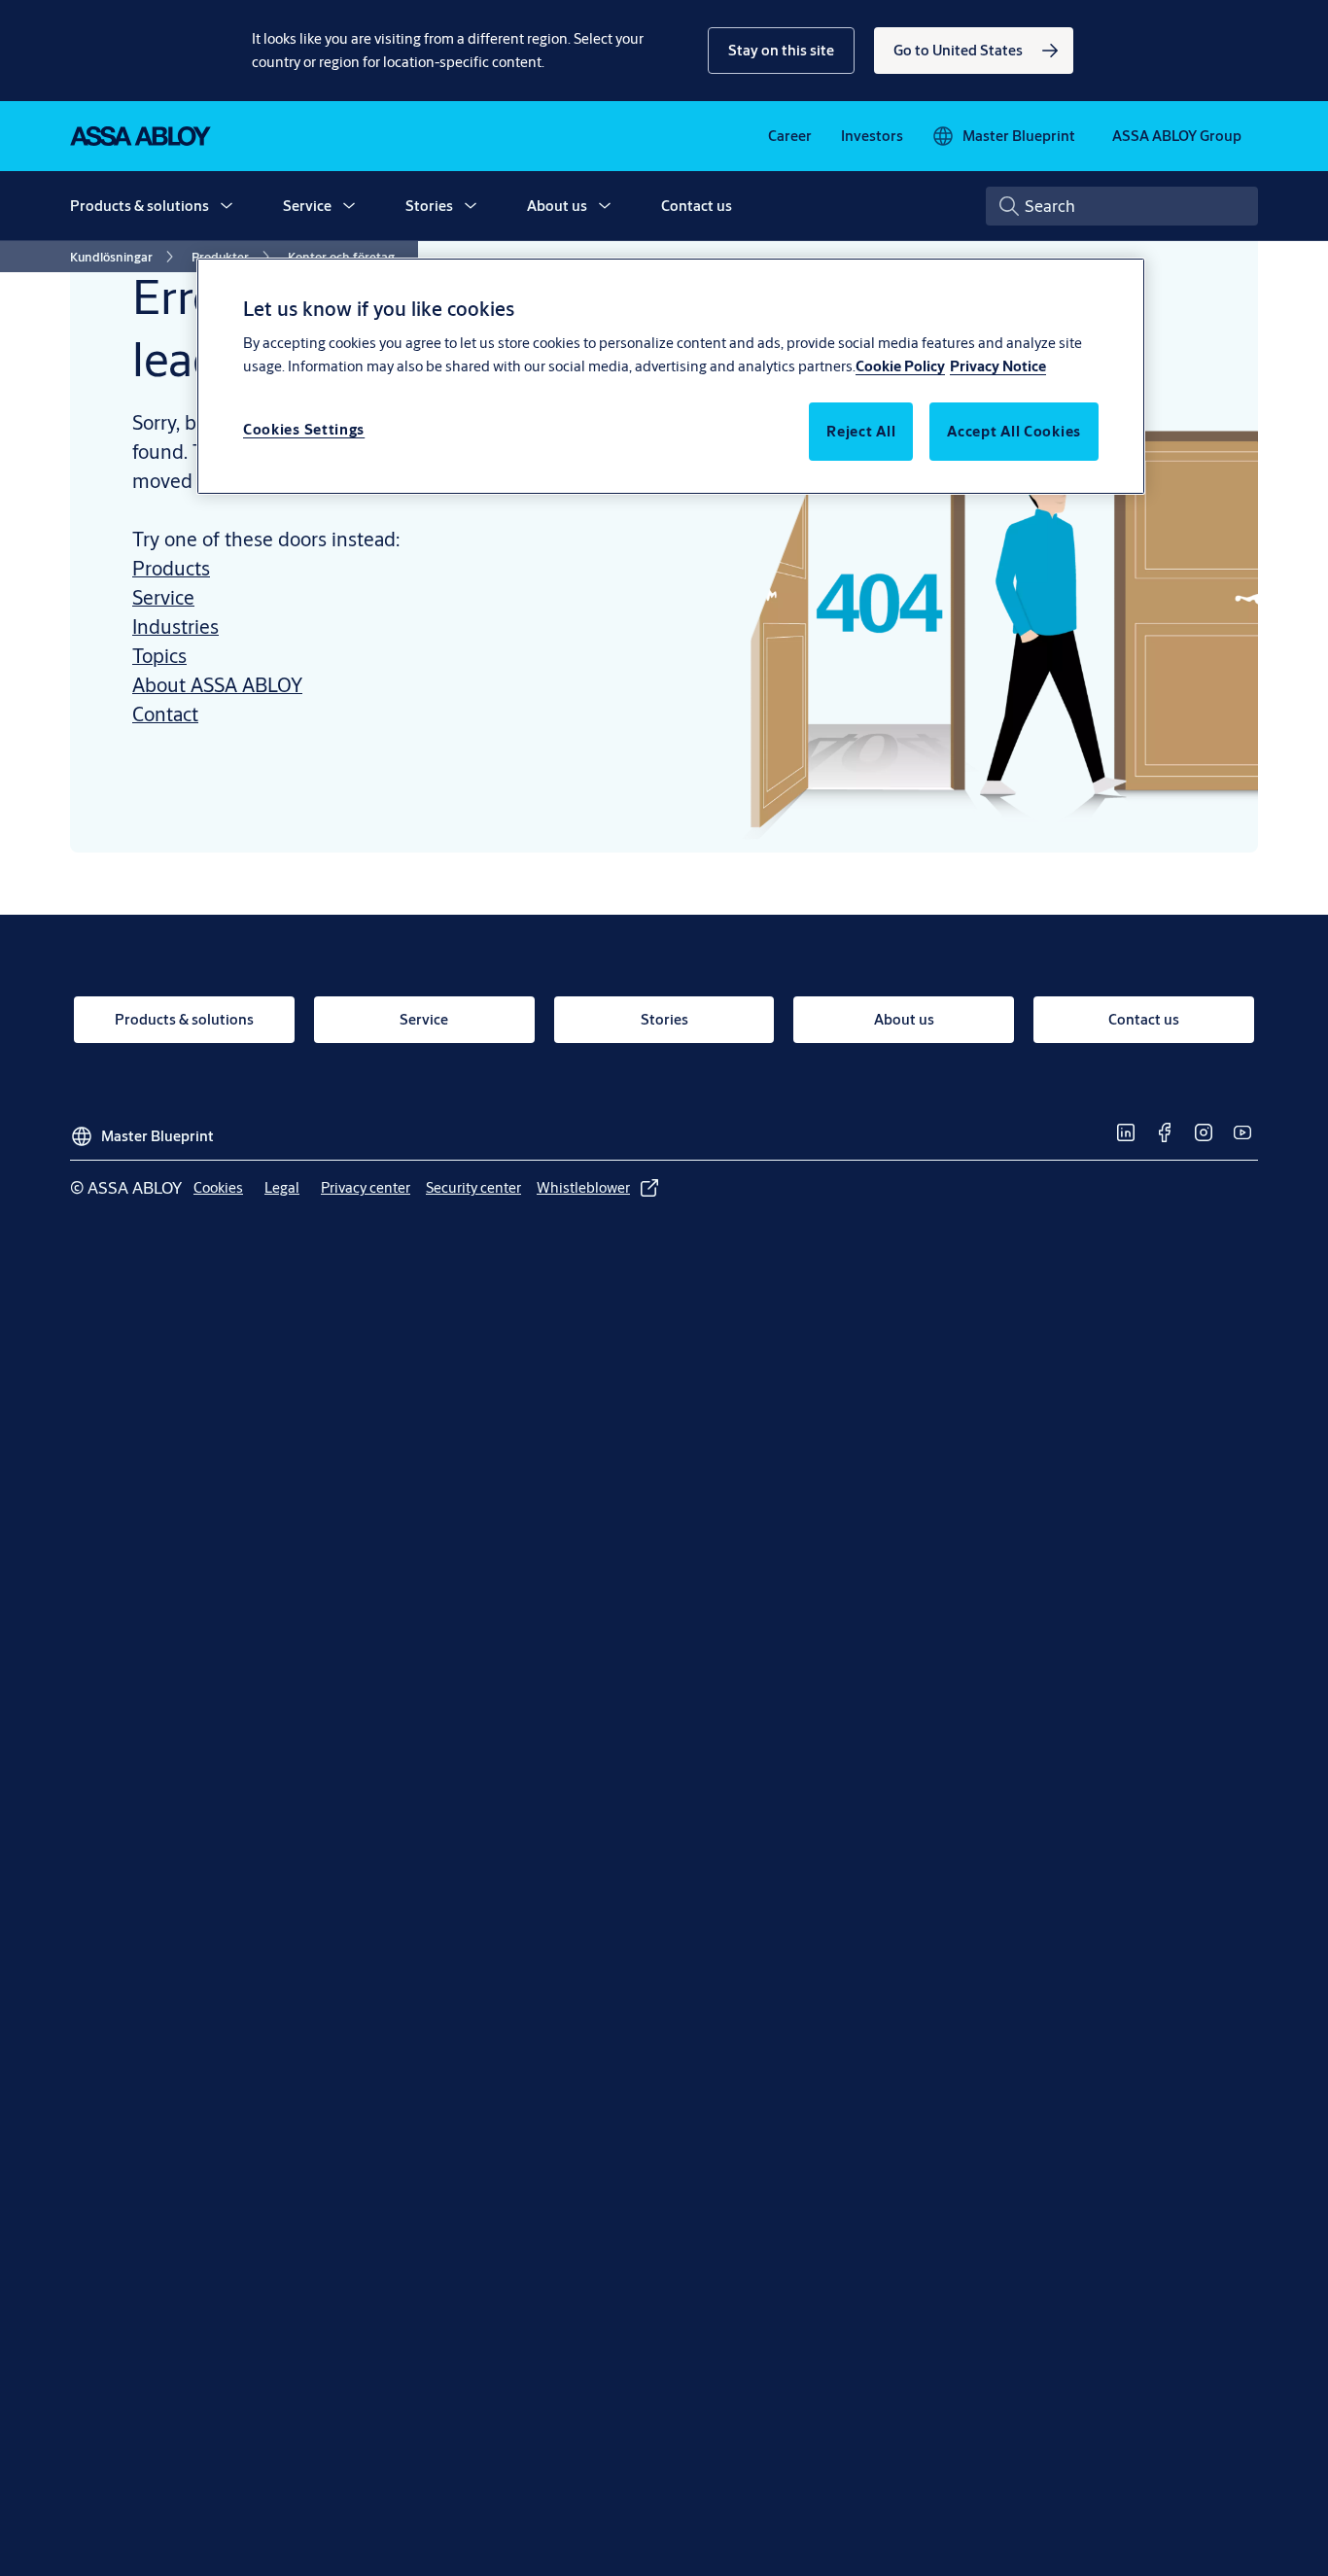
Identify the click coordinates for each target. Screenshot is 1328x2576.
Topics (159, 656)
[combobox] (1122, 206)
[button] (781, 51)
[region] (671, 376)
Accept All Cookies (1014, 431)
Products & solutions (140, 206)
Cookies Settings (304, 429)
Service (307, 206)
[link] (974, 51)
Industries (175, 627)
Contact (165, 714)
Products (171, 568)
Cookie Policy (900, 366)
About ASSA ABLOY (217, 685)
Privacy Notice (998, 366)
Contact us (697, 206)
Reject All (861, 431)
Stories (429, 206)
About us (557, 206)
